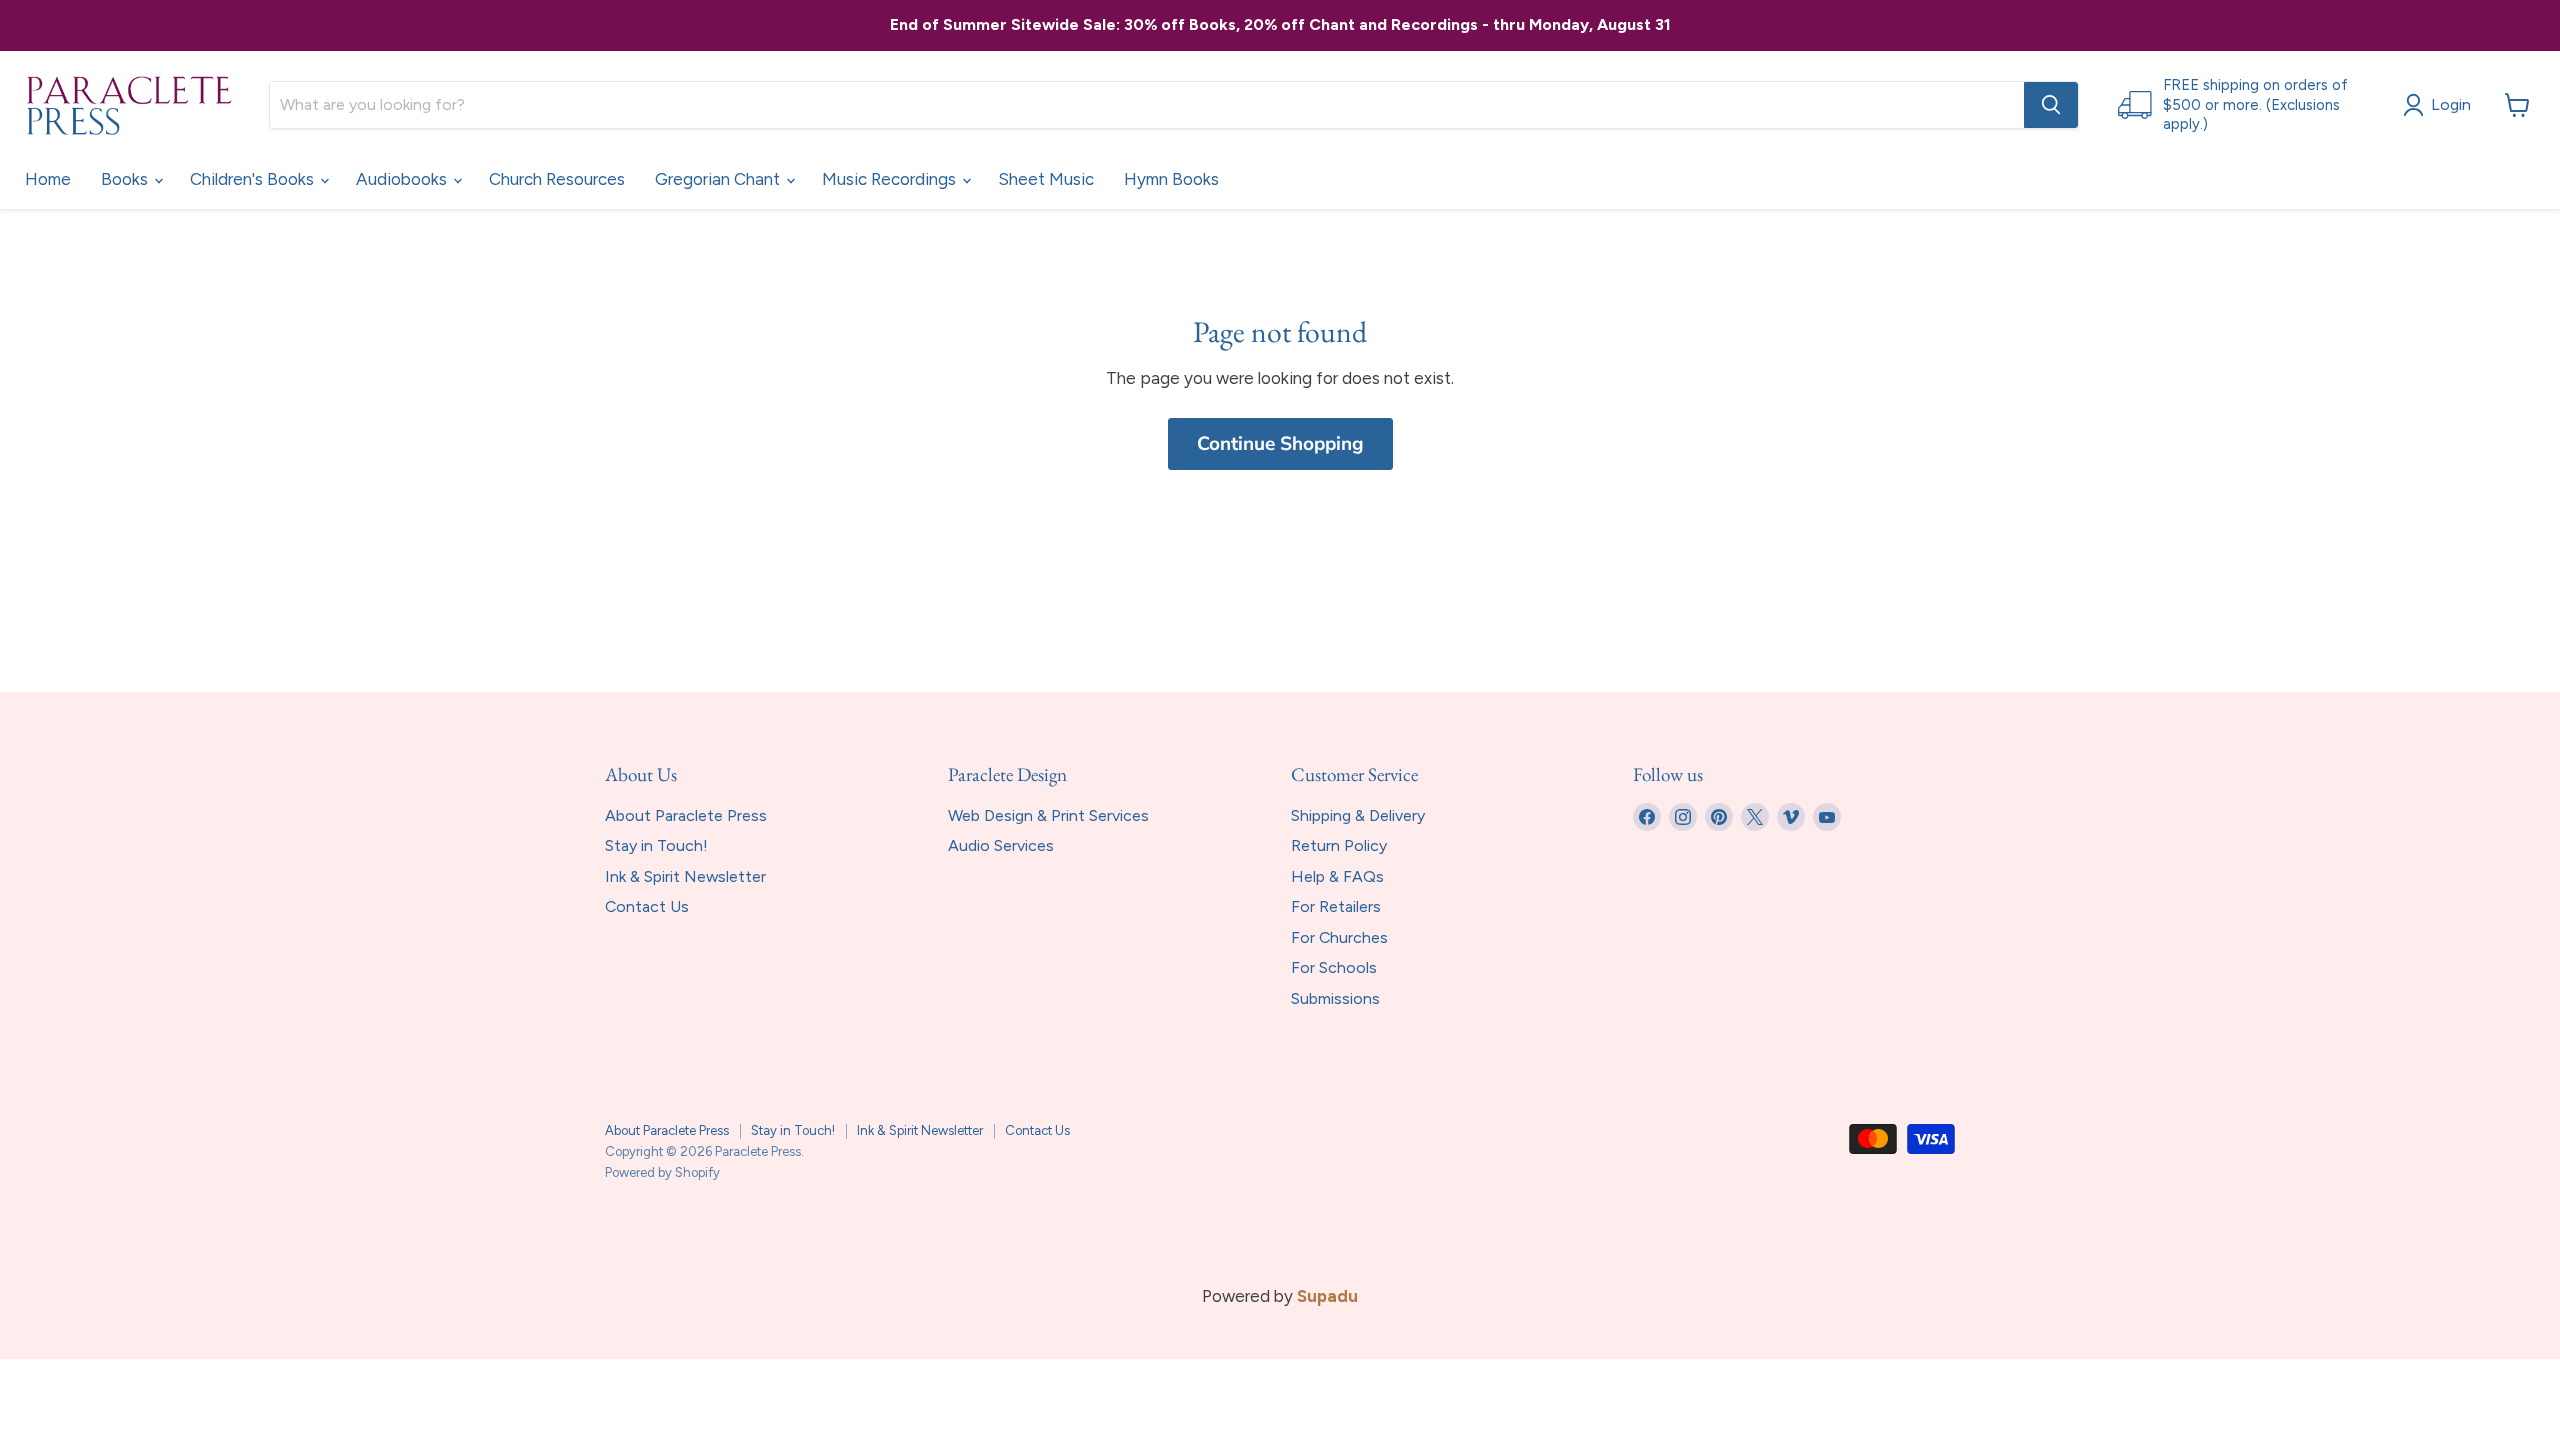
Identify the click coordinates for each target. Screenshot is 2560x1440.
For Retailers (1336, 906)
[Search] (2051, 105)
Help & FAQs (1337, 876)
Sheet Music (1046, 179)
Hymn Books (1171, 179)
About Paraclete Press (686, 815)
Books (126, 179)
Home (48, 179)
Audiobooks (403, 179)
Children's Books (254, 179)
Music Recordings (891, 179)
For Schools (1334, 967)
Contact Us (647, 906)
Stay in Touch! (656, 845)
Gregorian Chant (719, 179)
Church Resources (557, 179)
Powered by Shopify (662, 1172)
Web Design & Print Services (1048, 815)
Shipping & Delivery (1358, 815)
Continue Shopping (1280, 444)
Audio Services (1001, 845)
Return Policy (1339, 845)
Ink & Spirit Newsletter (685, 876)
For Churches (1339, 937)
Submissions (1335, 998)
